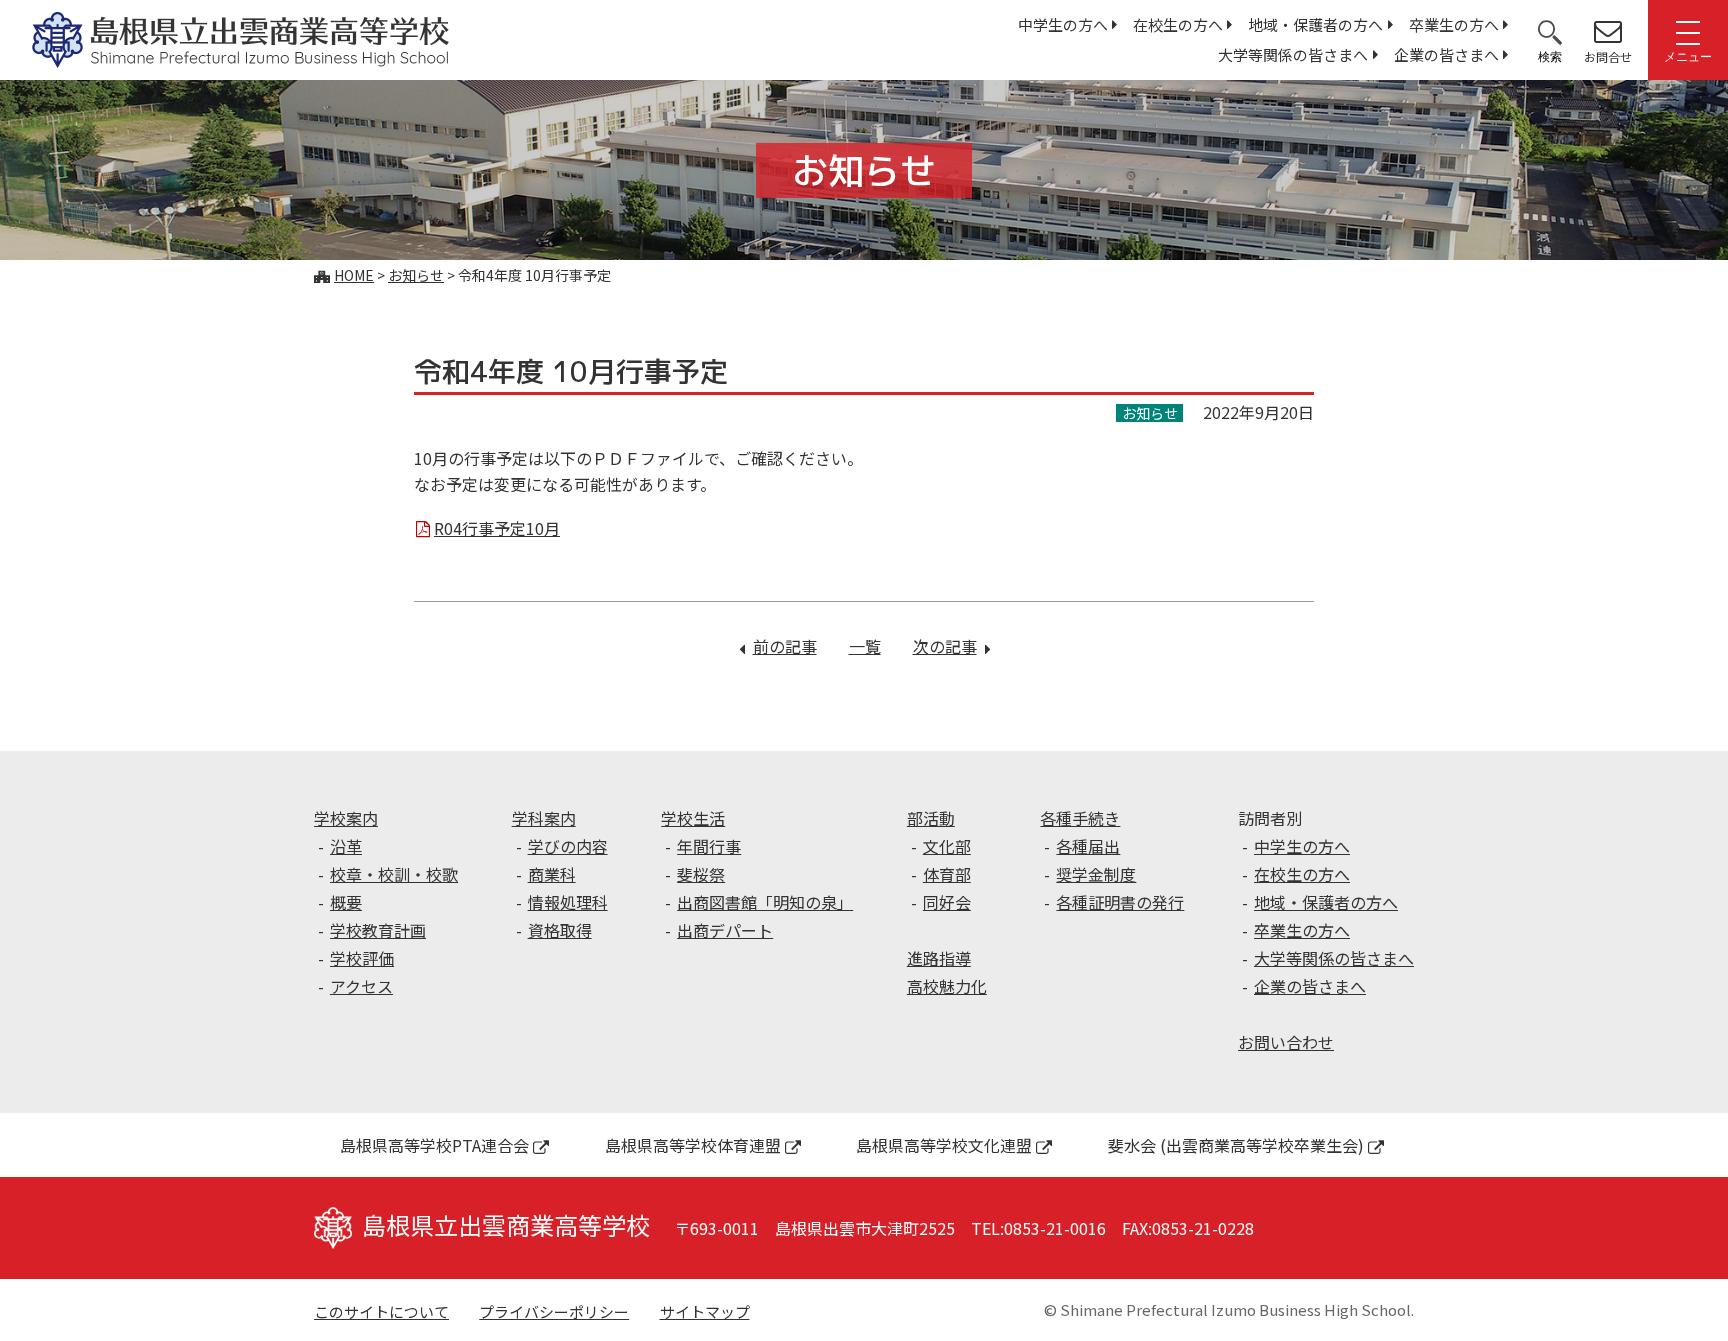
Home (354, 275)
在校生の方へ (1178, 24)
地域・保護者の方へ (1315, 24)
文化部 (947, 846)
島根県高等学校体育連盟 (693, 1145)
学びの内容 (568, 846)
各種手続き (1080, 818)
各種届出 (1088, 846)
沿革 (346, 846)
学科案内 (544, 818)
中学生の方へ (1063, 24)
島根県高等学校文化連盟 (944, 1145)
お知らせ (416, 275)
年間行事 (709, 846)
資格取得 (560, 930)
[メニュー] (1688, 31)
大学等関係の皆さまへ (1293, 54)
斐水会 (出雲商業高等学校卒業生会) (1236, 1145)
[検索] (1550, 31)
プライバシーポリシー (554, 1311)
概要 (346, 902)
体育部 (947, 874)
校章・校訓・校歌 (394, 874)
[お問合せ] (1608, 31)
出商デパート (725, 930)
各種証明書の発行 (1120, 902)
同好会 (947, 902)
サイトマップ (705, 1311)
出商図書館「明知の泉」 (765, 902)
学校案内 (346, 818)
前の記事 (785, 646)
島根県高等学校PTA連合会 (434, 1145)
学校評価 (362, 958)
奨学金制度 (1096, 874)
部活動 (931, 818)
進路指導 (939, 958)
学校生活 (693, 818)
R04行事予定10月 (497, 528)
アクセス (361, 986)
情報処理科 (568, 902)
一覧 (865, 646)
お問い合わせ (1286, 1042)
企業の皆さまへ (1446, 54)
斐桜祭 (701, 874)
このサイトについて (381, 1311)
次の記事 (951, 646)
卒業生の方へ (1454, 24)
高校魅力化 (947, 986)
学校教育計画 (378, 930)
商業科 (552, 874)
